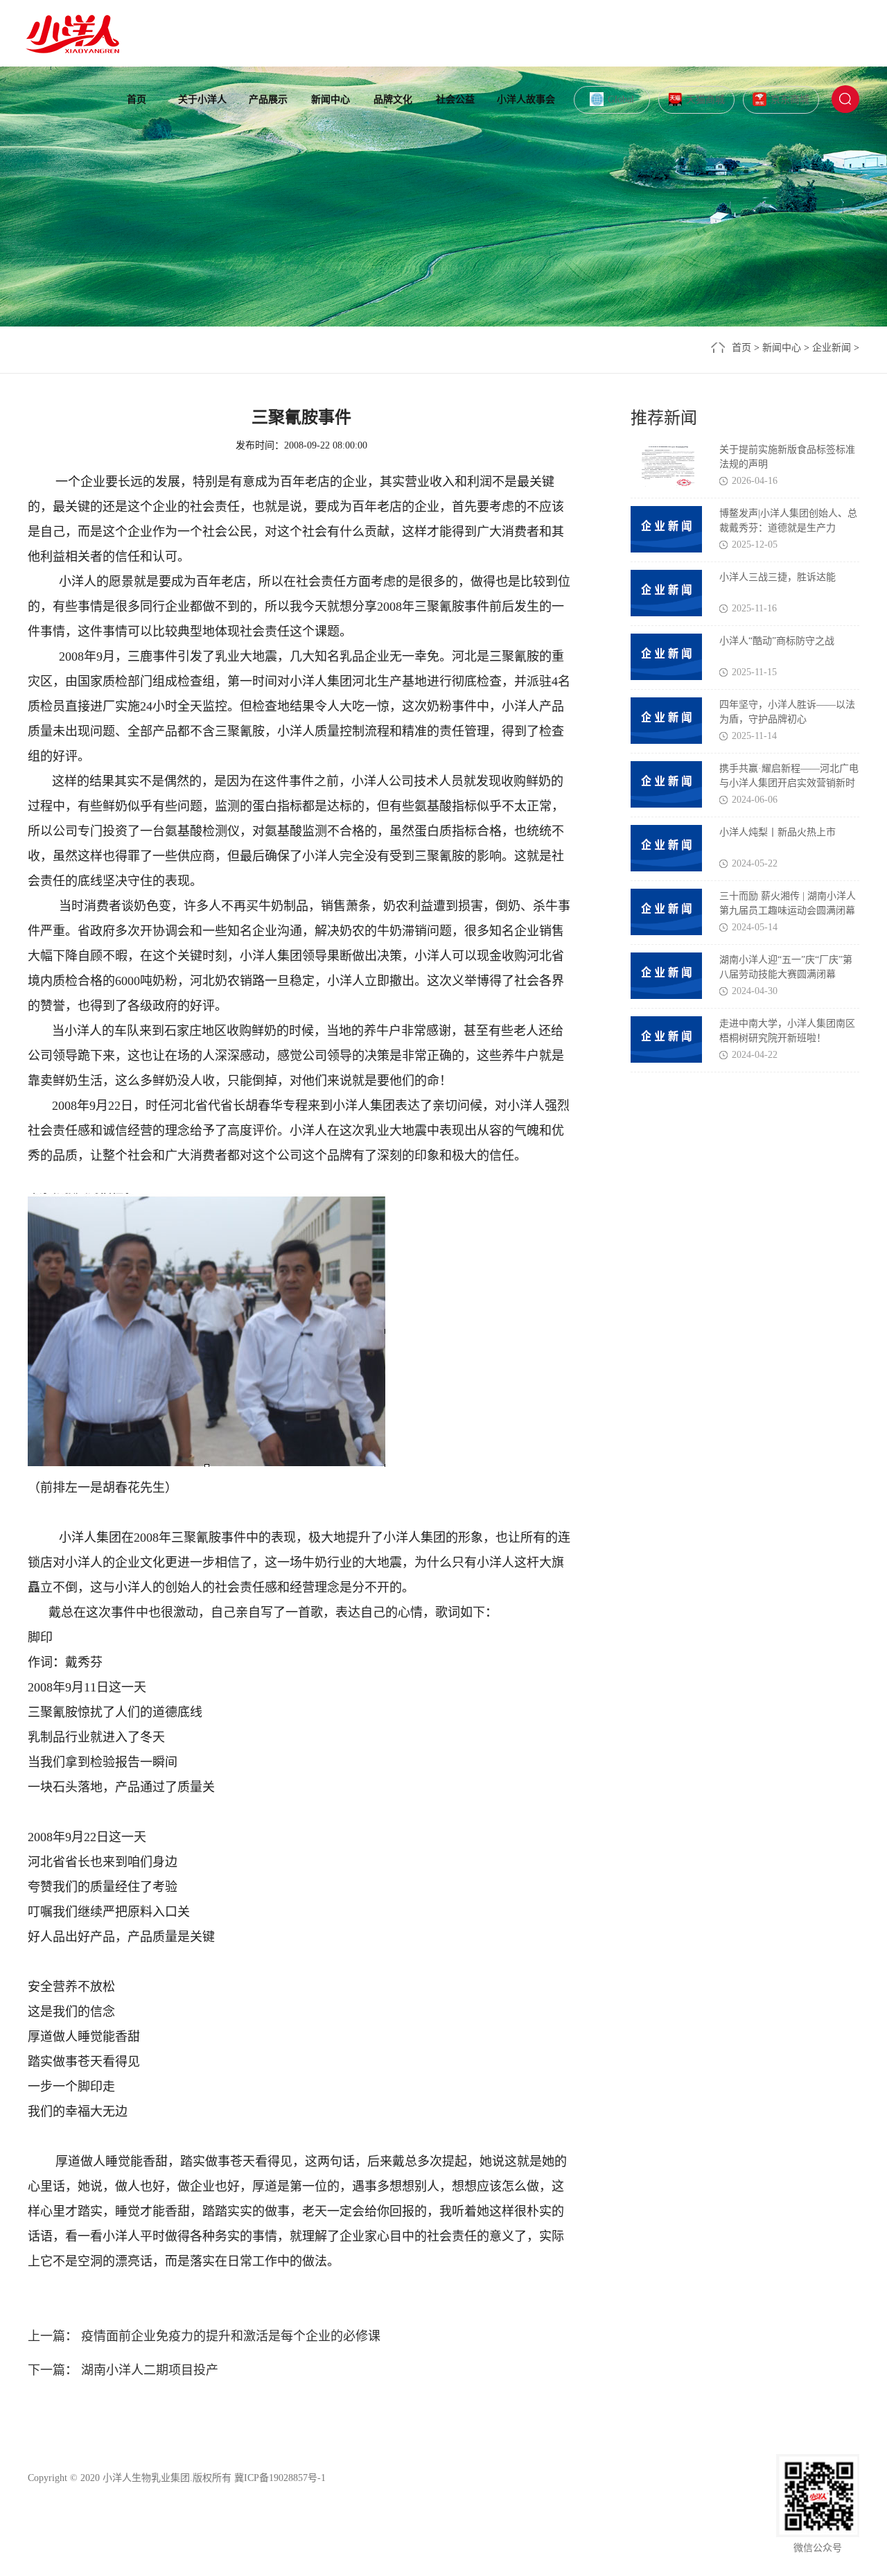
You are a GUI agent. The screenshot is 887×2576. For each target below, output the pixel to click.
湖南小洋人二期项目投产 (148, 2370)
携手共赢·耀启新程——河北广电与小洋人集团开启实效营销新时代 (789, 783)
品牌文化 (393, 99)
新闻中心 (331, 99)
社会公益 (455, 99)
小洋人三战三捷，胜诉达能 (778, 577)
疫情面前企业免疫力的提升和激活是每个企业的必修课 (229, 2336)
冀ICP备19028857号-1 (280, 2478)
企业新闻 (832, 348)
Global (621, 99)
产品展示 (268, 99)
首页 (137, 99)
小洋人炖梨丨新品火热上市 (778, 832)
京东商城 (790, 99)
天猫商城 (705, 99)
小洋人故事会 (526, 99)
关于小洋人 (202, 99)
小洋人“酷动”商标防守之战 (777, 641)
